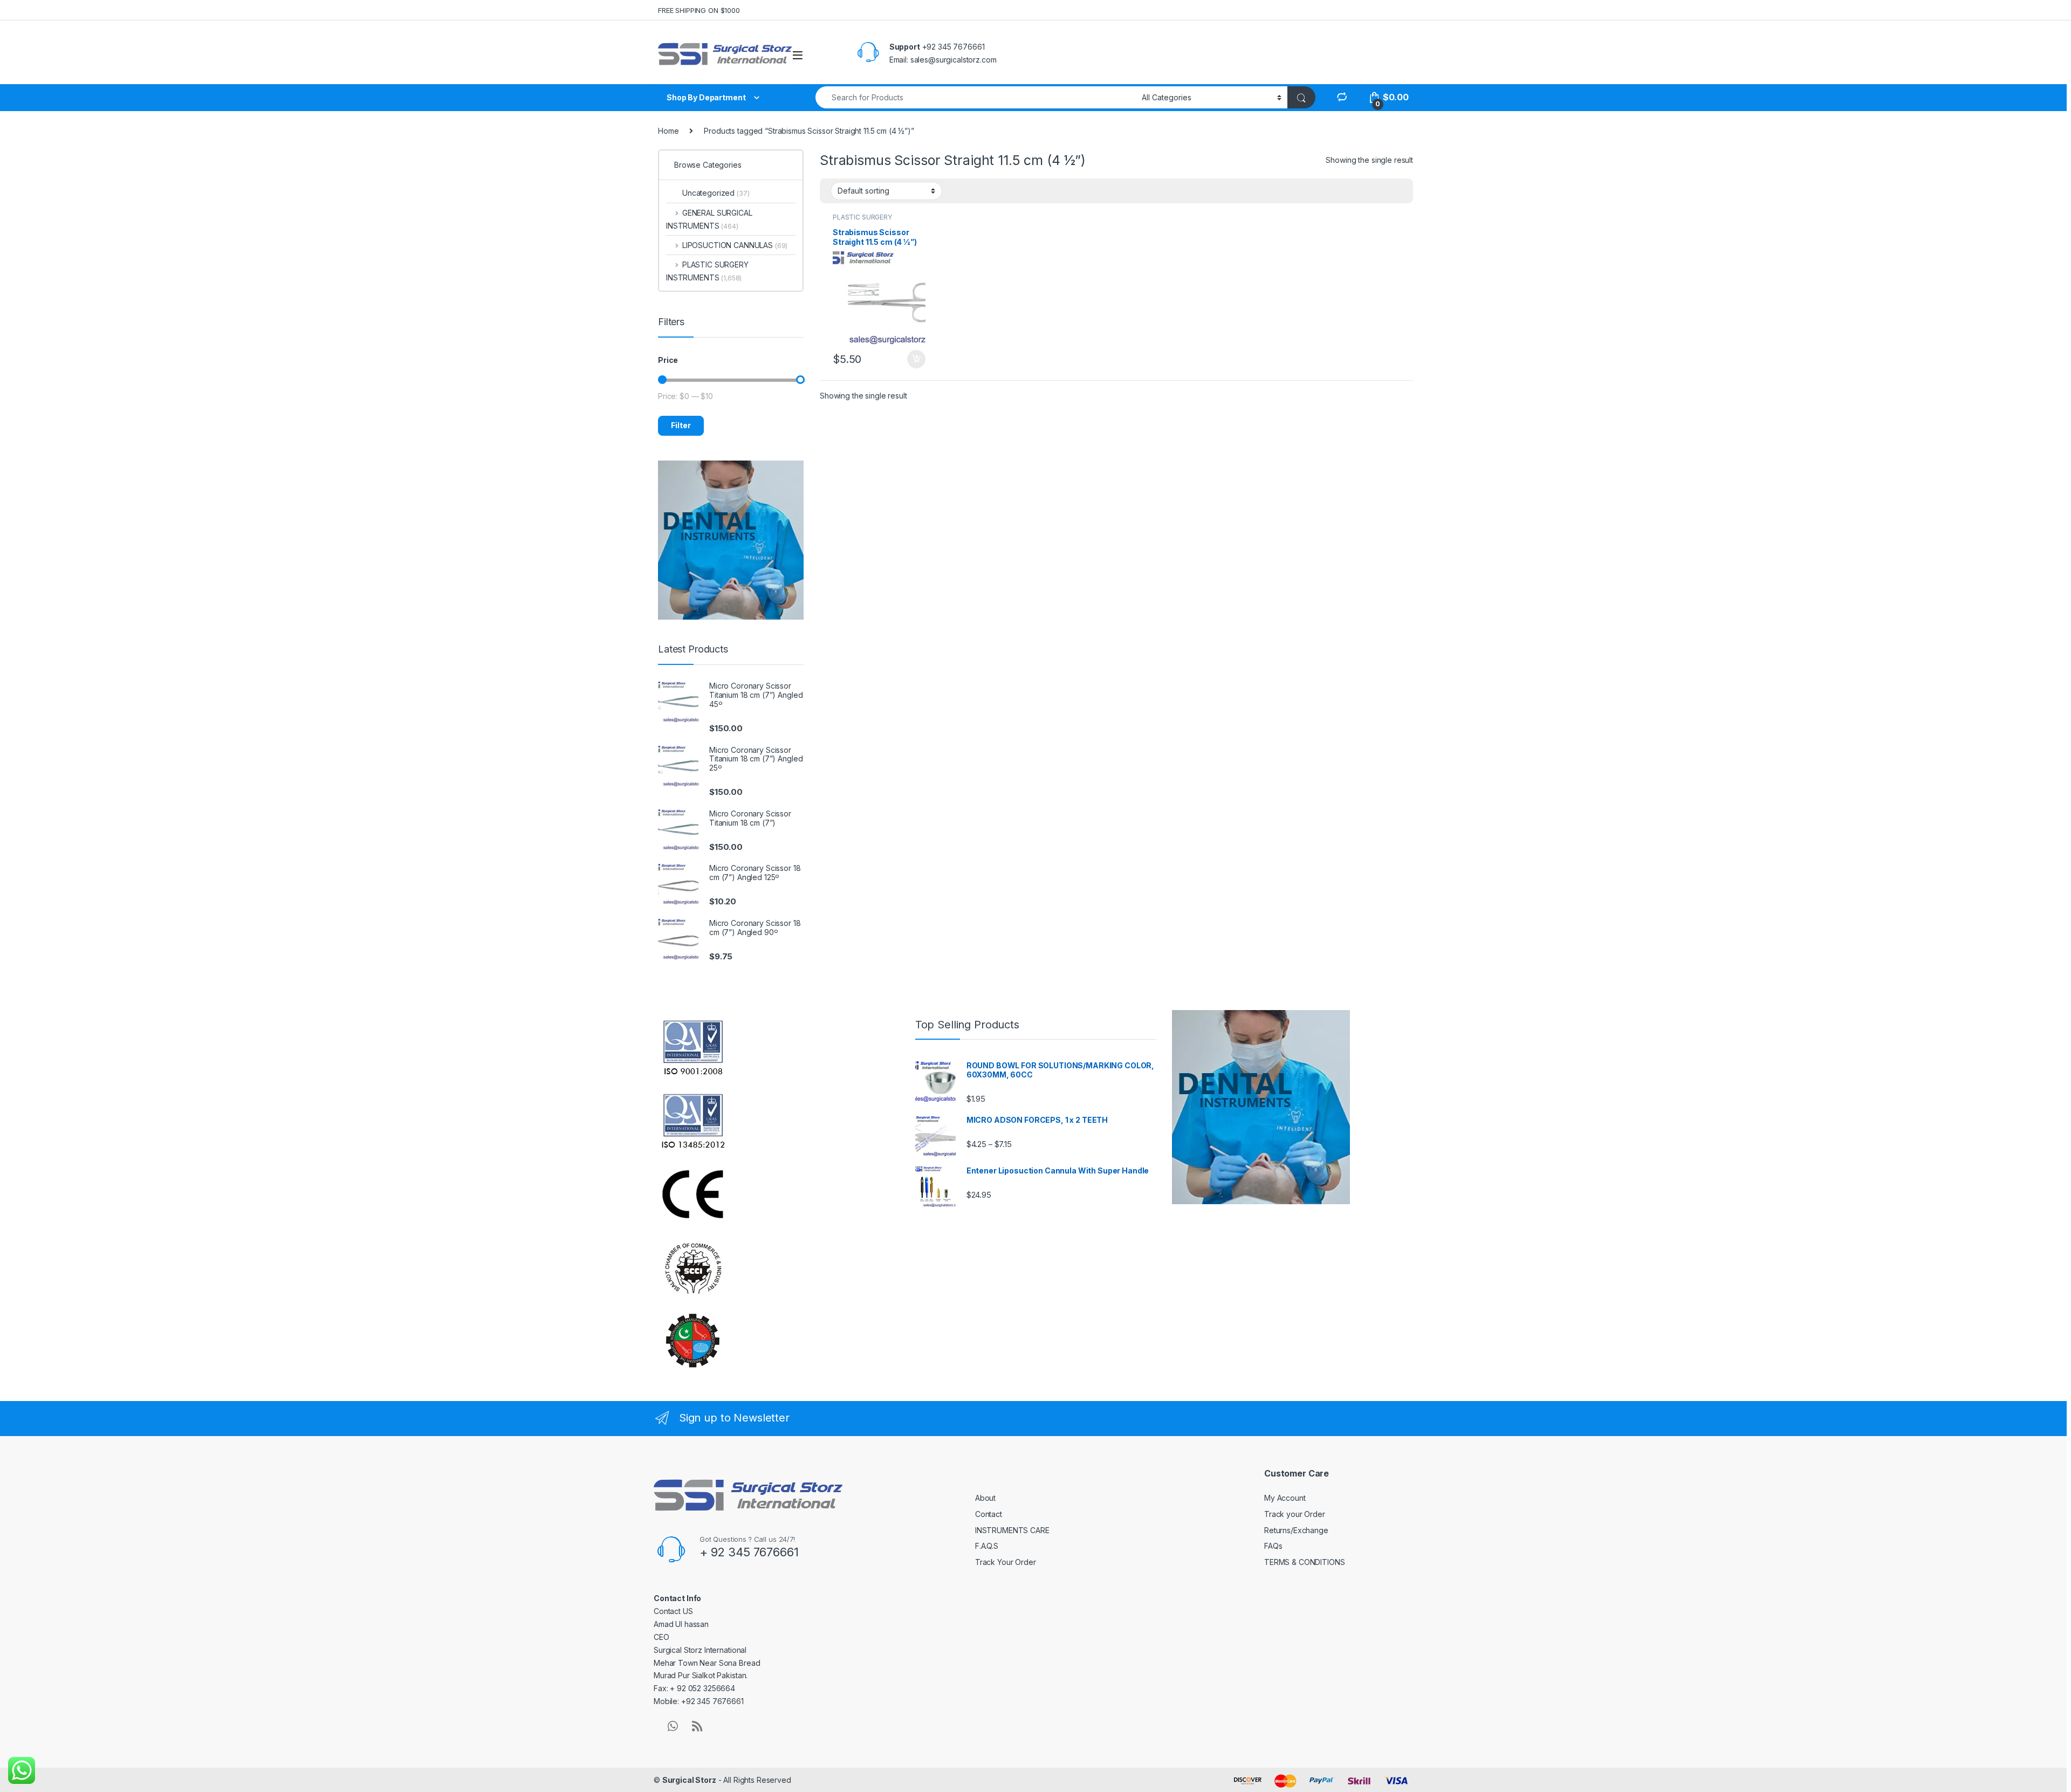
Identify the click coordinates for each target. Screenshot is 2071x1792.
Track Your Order (1006, 1562)
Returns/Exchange (1296, 1530)
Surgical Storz (689, 1780)
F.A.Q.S (987, 1546)
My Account (1285, 1498)
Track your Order (1295, 1514)
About (985, 1498)
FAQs (1273, 1546)
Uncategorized (716, 193)
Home (668, 131)
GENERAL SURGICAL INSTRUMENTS (709, 219)
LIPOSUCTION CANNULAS (735, 245)
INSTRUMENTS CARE (1012, 1530)
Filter (681, 425)
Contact (989, 1514)
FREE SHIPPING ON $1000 (699, 10)
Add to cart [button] (916, 359)
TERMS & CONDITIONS (1304, 1562)
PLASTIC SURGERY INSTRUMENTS (862, 221)
